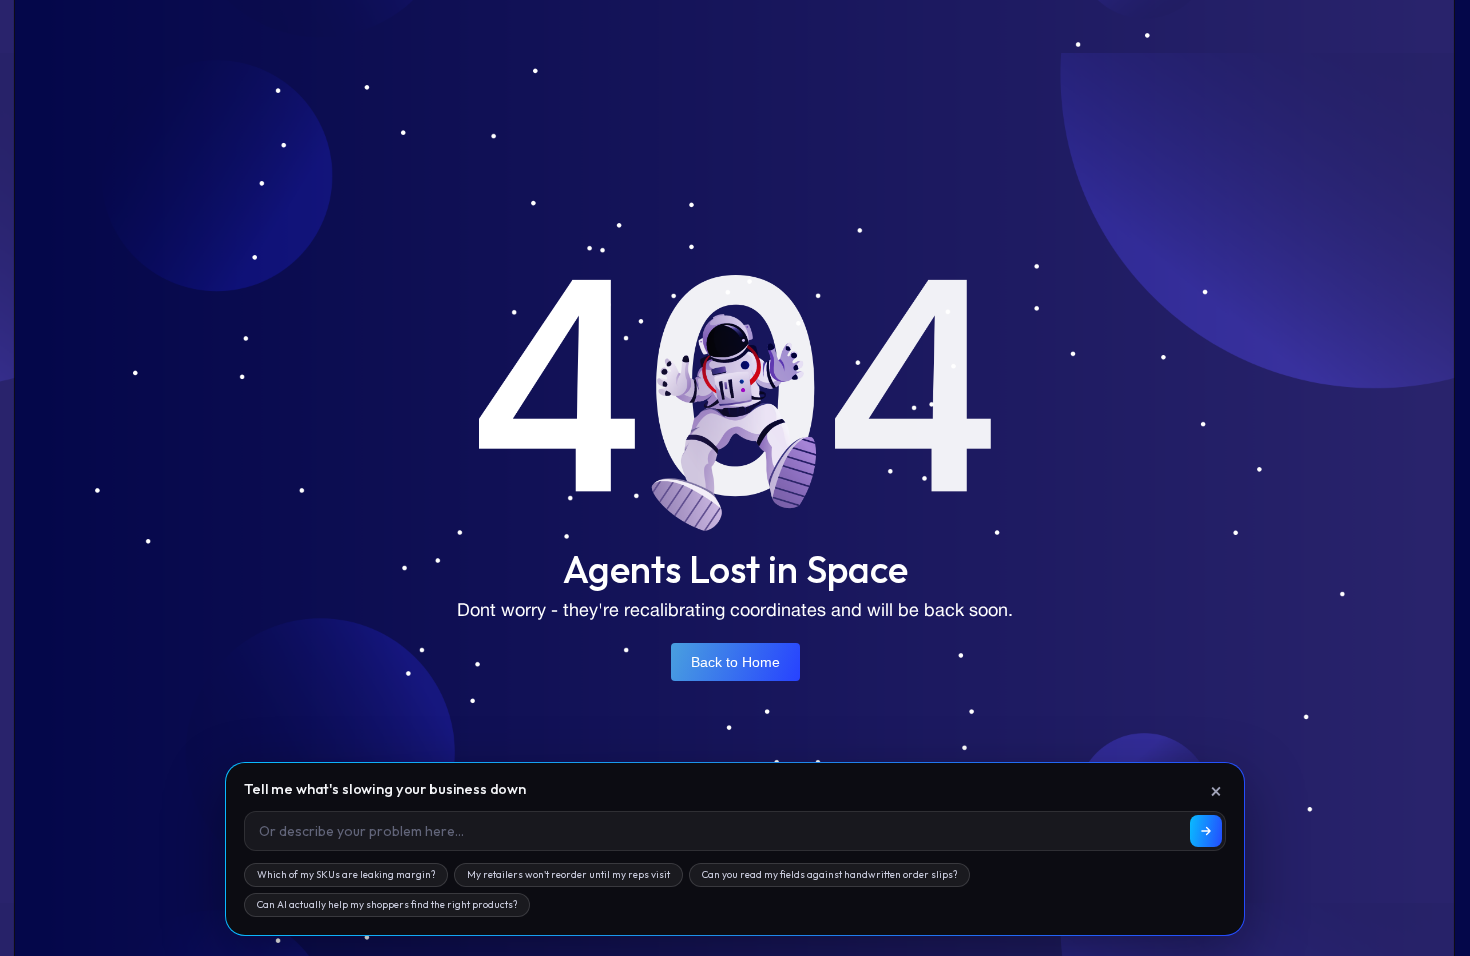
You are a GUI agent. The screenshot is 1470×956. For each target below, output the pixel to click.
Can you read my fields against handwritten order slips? (829, 874)
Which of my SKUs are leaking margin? (346, 874)
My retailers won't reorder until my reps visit (568, 874)
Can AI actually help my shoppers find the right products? (387, 904)
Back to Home (735, 662)
